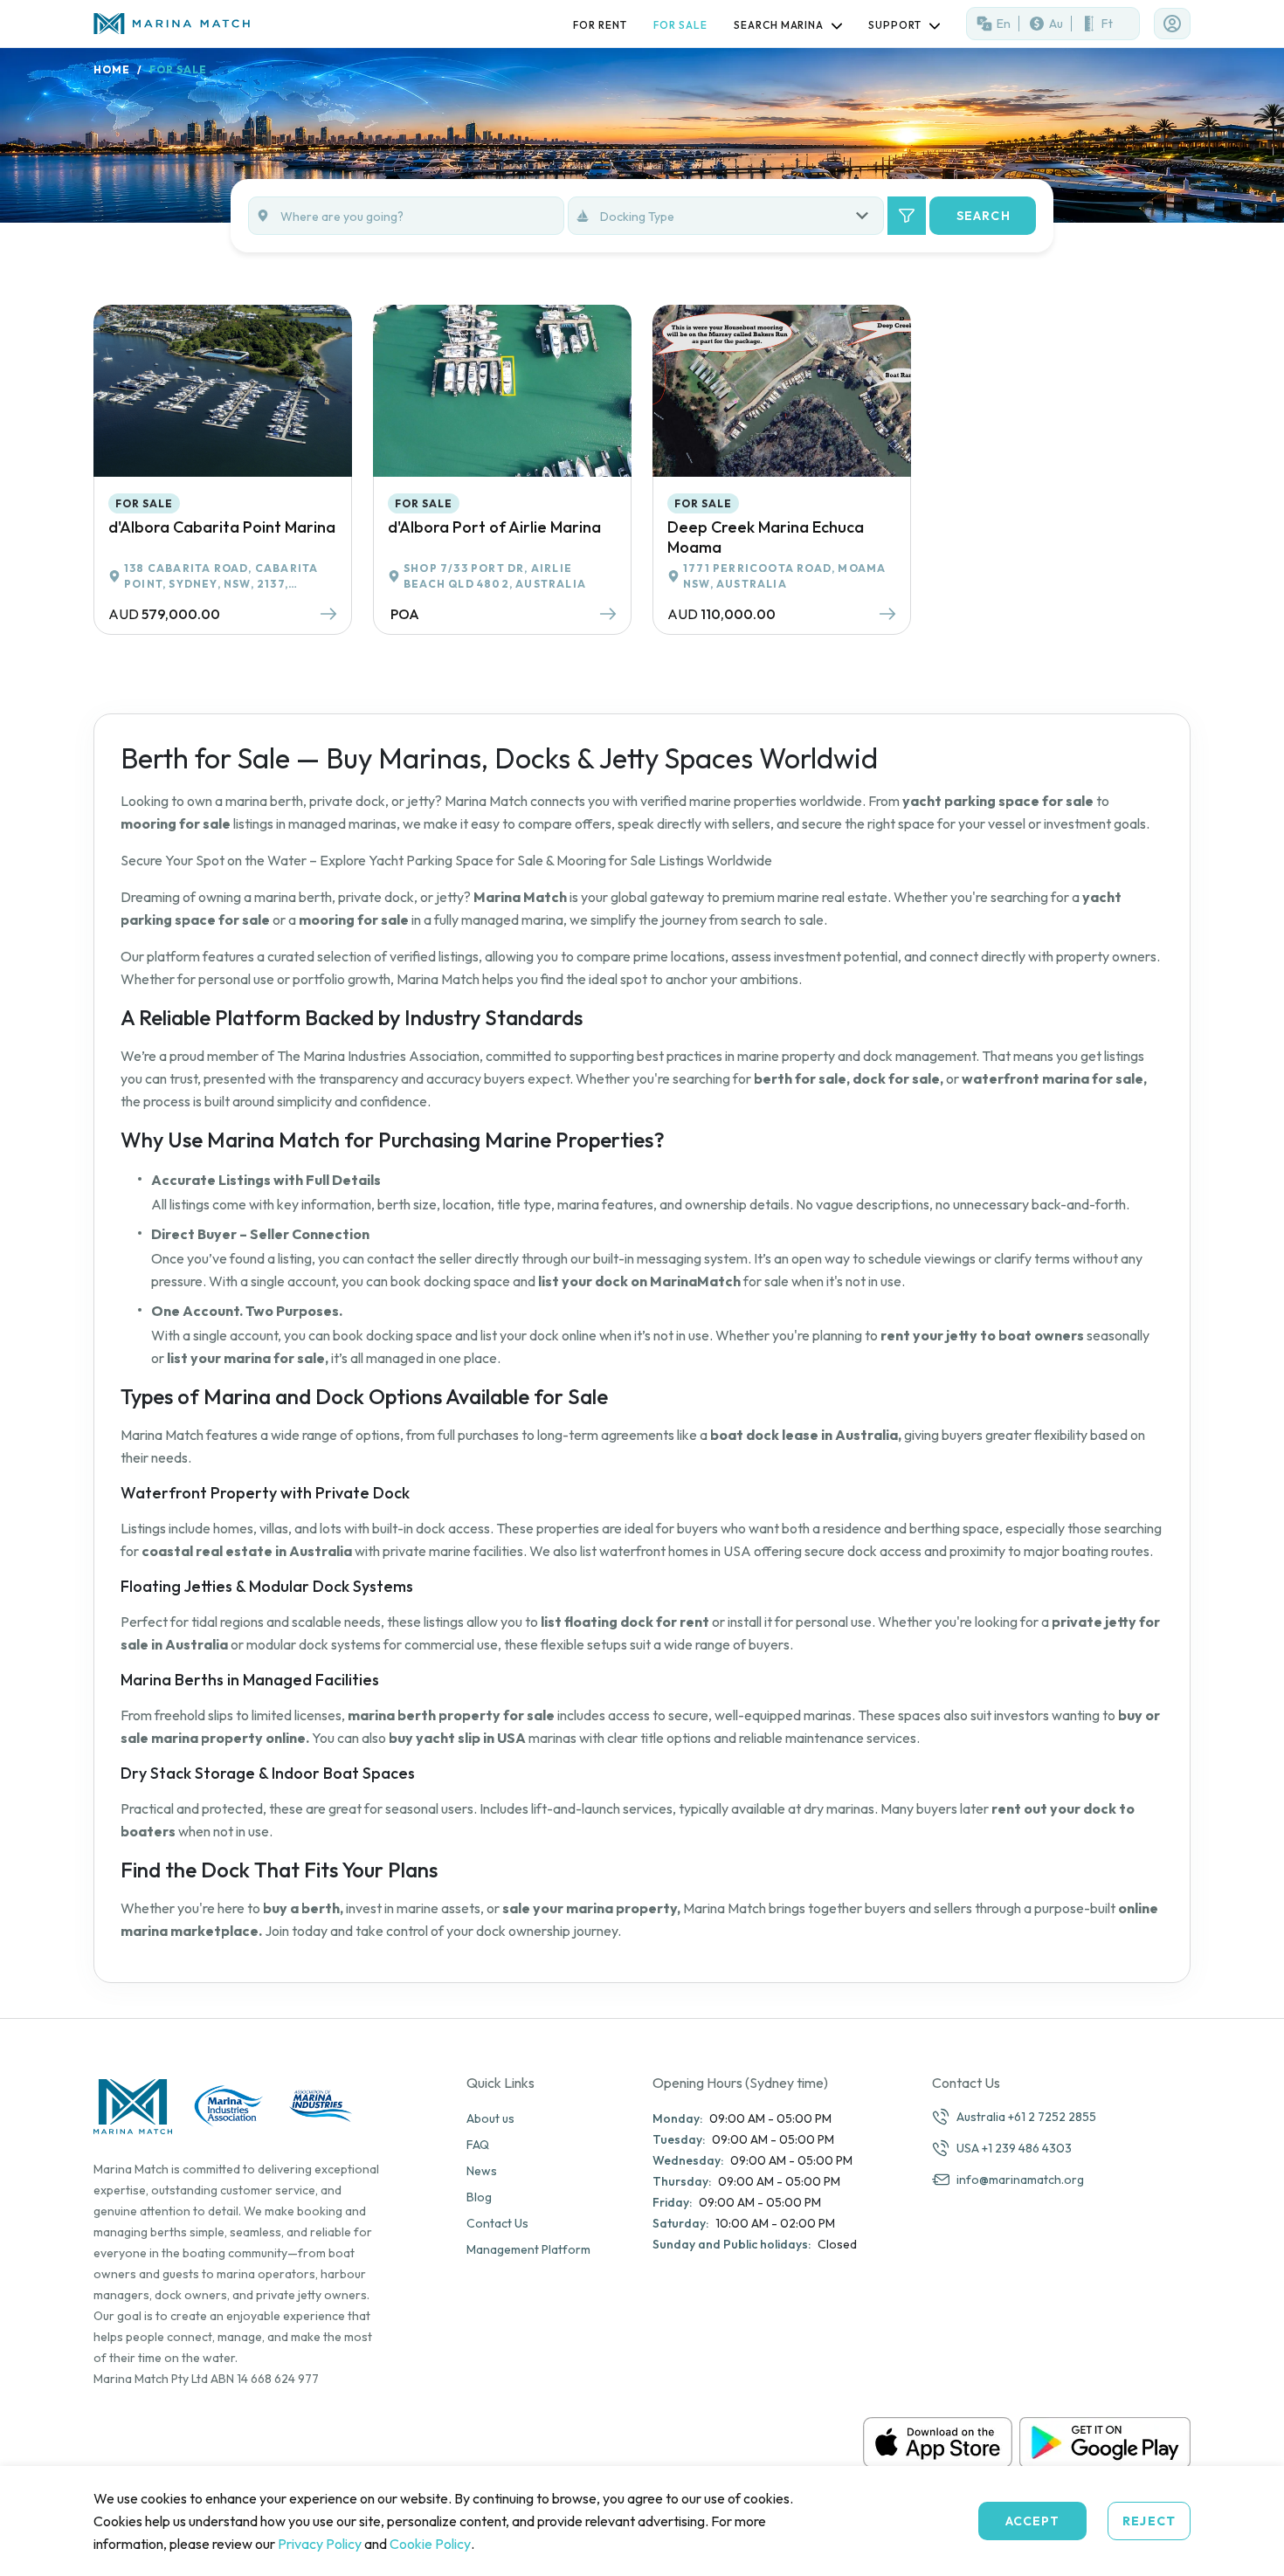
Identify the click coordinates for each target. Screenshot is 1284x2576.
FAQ (478, 2145)
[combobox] (742, 216)
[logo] (176, 23)
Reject (1149, 2521)
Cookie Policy (430, 2544)
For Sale (680, 25)
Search (984, 216)
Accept (1033, 2521)
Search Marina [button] (780, 25)
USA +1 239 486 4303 (1014, 2148)
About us (490, 2118)
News (482, 2171)
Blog (479, 2197)
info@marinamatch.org (1020, 2180)
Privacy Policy (320, 2544)
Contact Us (497, 2223)
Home (112, 69)
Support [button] (896, 25)
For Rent (600, 25)
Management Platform (528, 2249)
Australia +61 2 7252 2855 (1026, 2117)
